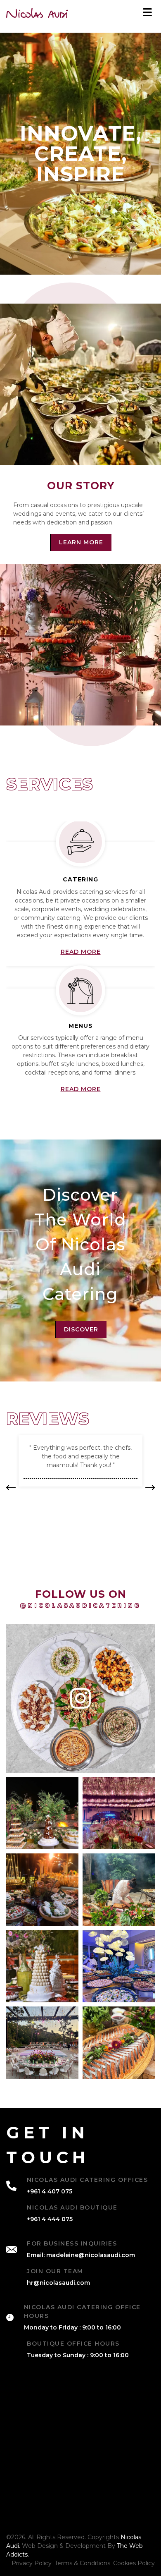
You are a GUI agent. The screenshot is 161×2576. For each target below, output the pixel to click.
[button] (11, 1488)
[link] (37, 13)
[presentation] (150, 1488)
